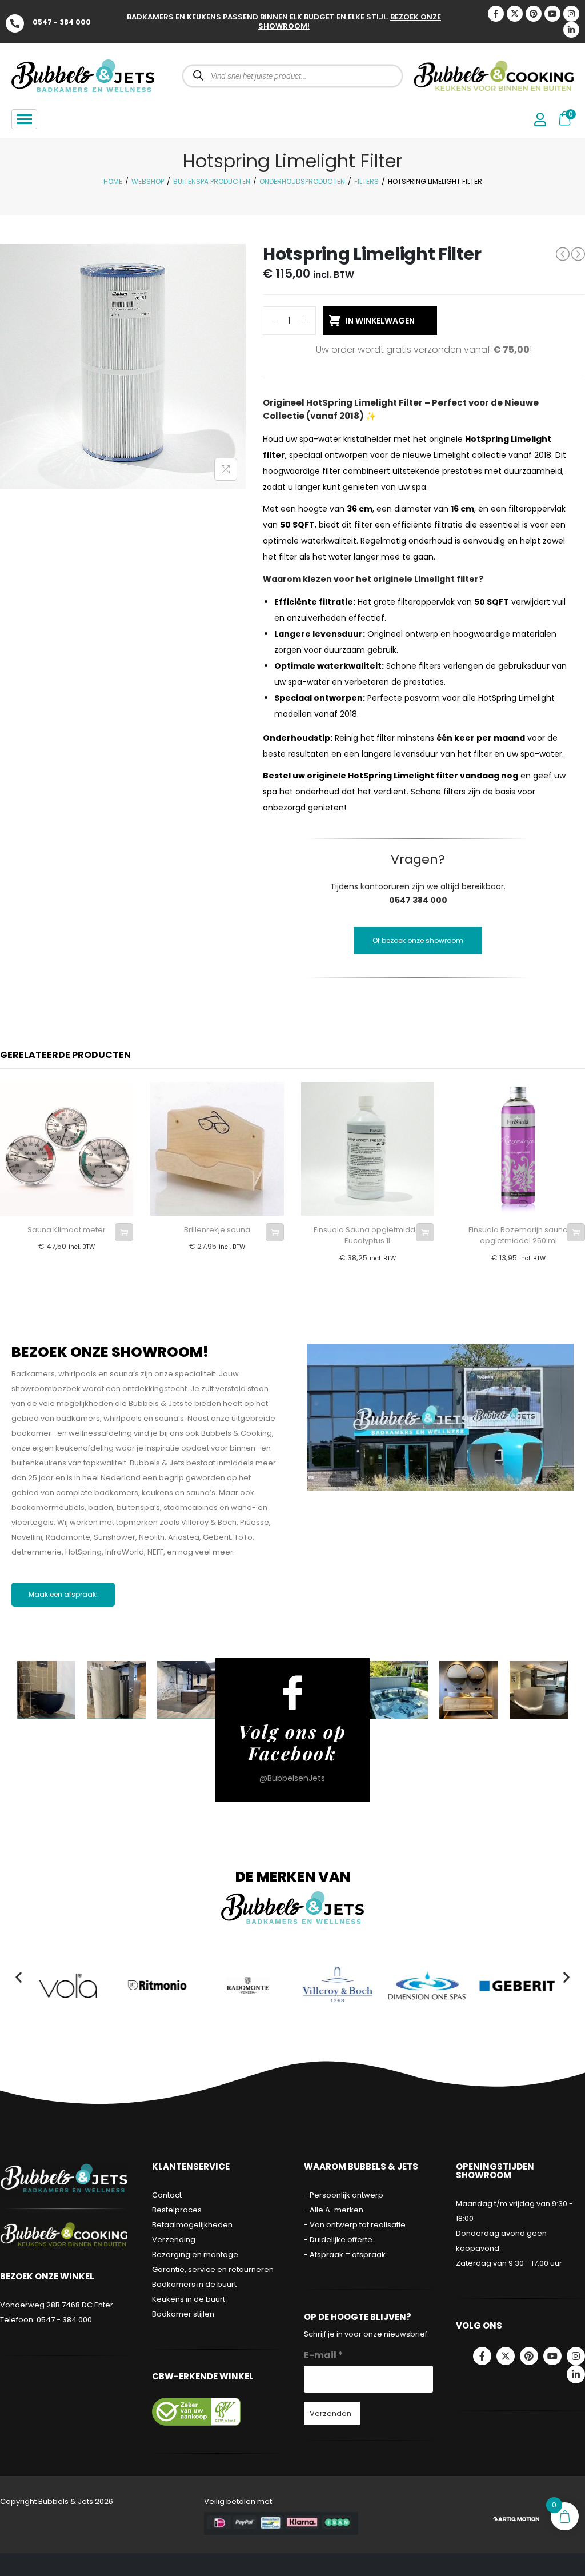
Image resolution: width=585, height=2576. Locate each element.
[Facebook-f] (482, 2356)
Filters (366, 181)
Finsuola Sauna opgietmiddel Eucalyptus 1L (368, 1235)
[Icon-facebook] (496, 14)
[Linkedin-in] (571, 30)
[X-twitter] (515, 14)
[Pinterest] (534, 14)
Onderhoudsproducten (302, 181)
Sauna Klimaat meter (67, 1230)
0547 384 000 (418, 900)
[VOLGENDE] (578, 254)
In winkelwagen (380, 321)
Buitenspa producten (212, 181)
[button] (19, 1977)
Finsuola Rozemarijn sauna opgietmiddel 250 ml (518, 1235)
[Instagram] (571, 14)
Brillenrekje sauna (217, 1230)
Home (113, 181)
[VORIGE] (563, 254)
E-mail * (324, 2355)
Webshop (148, 181)
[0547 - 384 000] (15, 23)
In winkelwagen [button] (124, 1232)
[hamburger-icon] (24, 119)
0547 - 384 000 (62, 22)
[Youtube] (552, 14)
